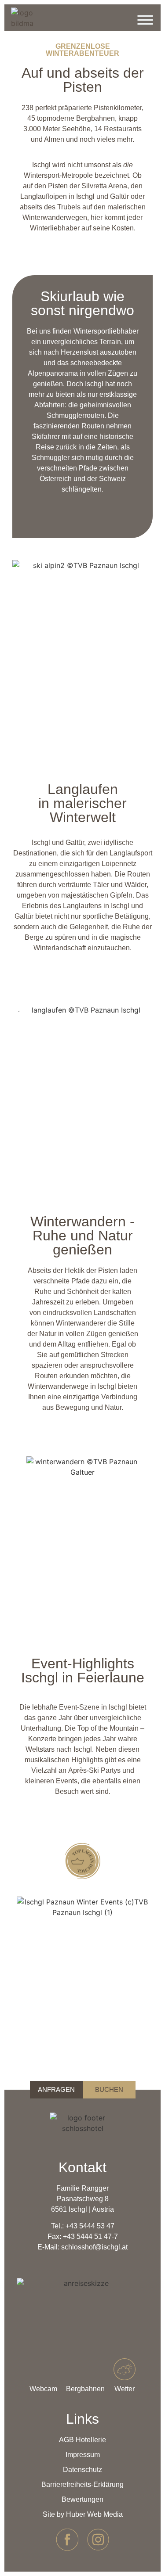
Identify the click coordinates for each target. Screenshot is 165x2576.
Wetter (125, 2389)
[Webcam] (44, 2369)
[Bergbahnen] (85, 2369)
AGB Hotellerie (82, 2440)
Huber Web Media (94, 2514)
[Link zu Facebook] (67, 2540)
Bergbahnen (85, 2389)
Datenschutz (82, 2470)
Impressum (83, 2455)
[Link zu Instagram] (98, 2540)
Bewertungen (82, 2499)
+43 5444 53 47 (90, 2226)
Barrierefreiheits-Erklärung (82, 2484)
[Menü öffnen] (145, 22)
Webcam (43, 2389)
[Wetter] (125, 2369)
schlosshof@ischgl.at (94, 2247)
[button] (87, 722)
